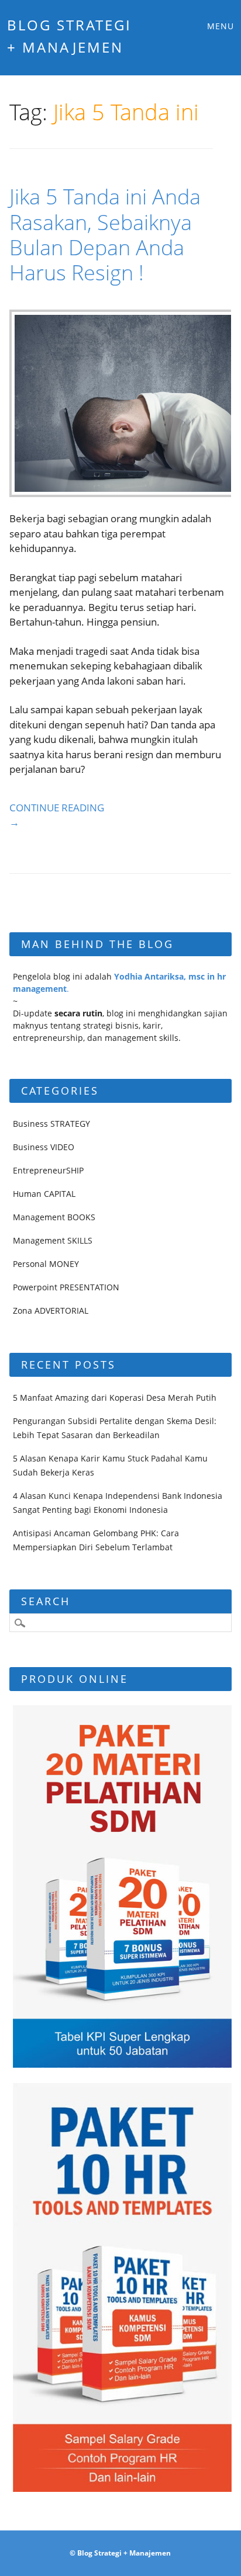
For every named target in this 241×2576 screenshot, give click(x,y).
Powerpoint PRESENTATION (66, 1287)
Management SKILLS (53, 1240)
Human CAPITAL (44, 1194)
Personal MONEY (46, 1264)
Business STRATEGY (51, 1124)
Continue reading (57, 815)
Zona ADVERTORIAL (51, 1310)
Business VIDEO (44, 1147)
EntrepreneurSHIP (48, 1170)
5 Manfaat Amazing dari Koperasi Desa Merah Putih (115, 1398)
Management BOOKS (54, 1217)
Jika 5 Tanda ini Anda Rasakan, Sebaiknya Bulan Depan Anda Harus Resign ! (105, 235)
